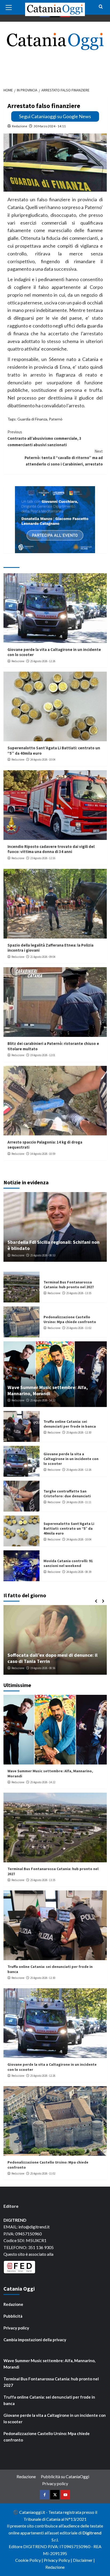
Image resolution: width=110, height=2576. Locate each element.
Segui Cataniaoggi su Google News (55, 116)
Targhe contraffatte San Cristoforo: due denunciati (67, 1494)
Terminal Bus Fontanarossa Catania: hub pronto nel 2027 (69, 1285)
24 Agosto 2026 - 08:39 (79, 1572)
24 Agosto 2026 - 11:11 (79, 1502)
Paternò (56, 419)
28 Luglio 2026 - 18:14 (46, 1668)
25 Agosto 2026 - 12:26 (43, 661)
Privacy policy (16, 2328)
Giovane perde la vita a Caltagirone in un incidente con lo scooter (71, 1459)
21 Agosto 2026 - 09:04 (43, 957)
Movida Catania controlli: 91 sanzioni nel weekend (68, 1563)
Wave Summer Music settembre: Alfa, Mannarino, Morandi (48, 1390)
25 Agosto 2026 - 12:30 (79, 1432)
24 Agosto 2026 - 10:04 (43, 760)
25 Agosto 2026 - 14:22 (43, 1400)
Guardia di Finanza (32, 419)
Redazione (20, 126)
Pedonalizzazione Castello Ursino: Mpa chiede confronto (70, 1319)
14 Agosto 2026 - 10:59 (43, 1154)
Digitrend (92, 2533)
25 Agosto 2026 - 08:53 (43, 1255)
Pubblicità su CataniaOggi (65, 2476)
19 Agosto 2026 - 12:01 (43, 1055)
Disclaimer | (84, 2560)
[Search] (101, 7)
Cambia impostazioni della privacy (35, 2340)
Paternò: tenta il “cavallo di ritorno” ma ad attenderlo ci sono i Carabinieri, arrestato (64, 458)
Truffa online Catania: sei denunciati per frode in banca (70, 1424)
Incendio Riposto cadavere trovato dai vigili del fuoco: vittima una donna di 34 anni (51, 849)
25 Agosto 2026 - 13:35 (79, 1293)
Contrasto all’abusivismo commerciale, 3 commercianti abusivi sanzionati (44, 438)
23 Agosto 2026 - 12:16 (43, 858)
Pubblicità (13, 2316)
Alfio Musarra (20, 1668)
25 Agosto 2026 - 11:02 (79, 1328)
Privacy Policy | (58, 2560)
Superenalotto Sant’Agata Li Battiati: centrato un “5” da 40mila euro (69, 1528)
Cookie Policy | (30, 2560)
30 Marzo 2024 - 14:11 (50, 126)
